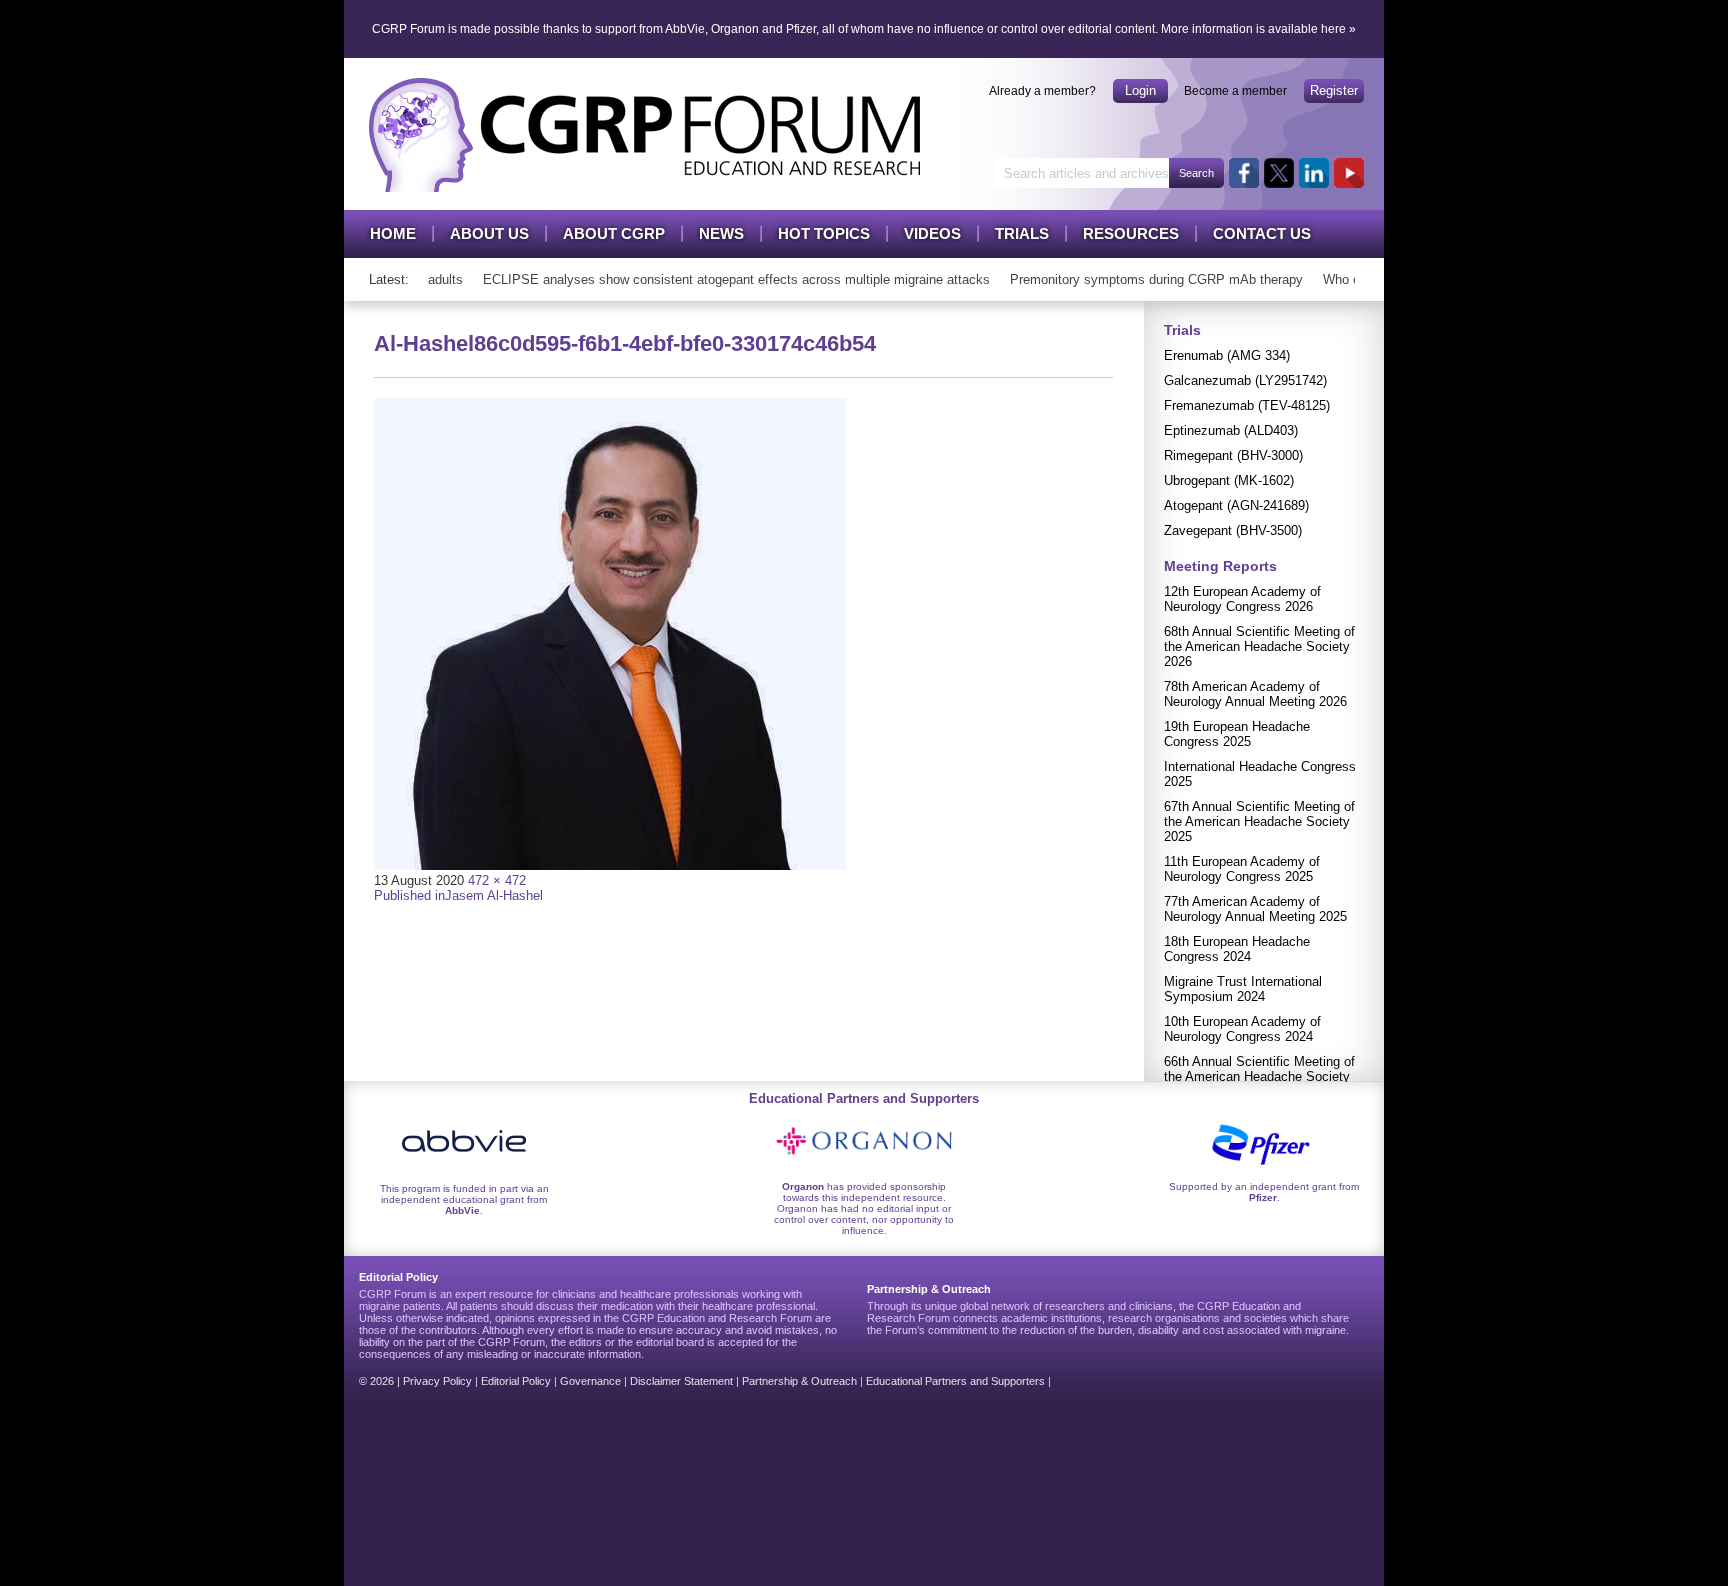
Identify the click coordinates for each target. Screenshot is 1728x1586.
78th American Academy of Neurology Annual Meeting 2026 (1255, 694)
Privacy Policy (437, 1381)
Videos (932, 233)
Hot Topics (824, 233)
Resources (1131, 233)
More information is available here (1253, 29)
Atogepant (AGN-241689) (1236, 505)
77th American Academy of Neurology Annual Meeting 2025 (1255, 909)
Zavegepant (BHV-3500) (1233, 530)
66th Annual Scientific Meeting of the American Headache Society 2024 (1259, 1076)
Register (1334, 90)
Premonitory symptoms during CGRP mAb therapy (1142, 279)
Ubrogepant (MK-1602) (1229, 480)
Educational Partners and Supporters (955, 1381)
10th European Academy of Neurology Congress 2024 (1242, 1029)
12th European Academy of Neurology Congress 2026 (1242, 599)
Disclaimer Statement (681, 1381)
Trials (1022, 233)
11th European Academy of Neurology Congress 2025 (1242, 869)
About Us (489, 233)
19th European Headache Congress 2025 (1237, 734)
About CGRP (614, 233)
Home (393, 233)
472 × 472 (497, 880)
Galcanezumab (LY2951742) (1245, 380)
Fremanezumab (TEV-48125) (1247, 405)
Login (1140, 90)
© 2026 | (381, 1381)
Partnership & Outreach (799, 1381)
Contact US (1262, 233)
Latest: (389, 279)
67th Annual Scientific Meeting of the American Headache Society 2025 (1259, 821)
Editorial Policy (516, 1381)
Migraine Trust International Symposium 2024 (1243, 989)
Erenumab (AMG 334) (1227, 355)
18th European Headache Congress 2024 (1237, 949)
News (721, 233)
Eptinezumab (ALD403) (1231, 430)
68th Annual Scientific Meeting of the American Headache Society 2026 (1259, 646)
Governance (590, 1381)
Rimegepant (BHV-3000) (1233, 455)
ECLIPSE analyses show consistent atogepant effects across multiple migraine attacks (722, 279)
